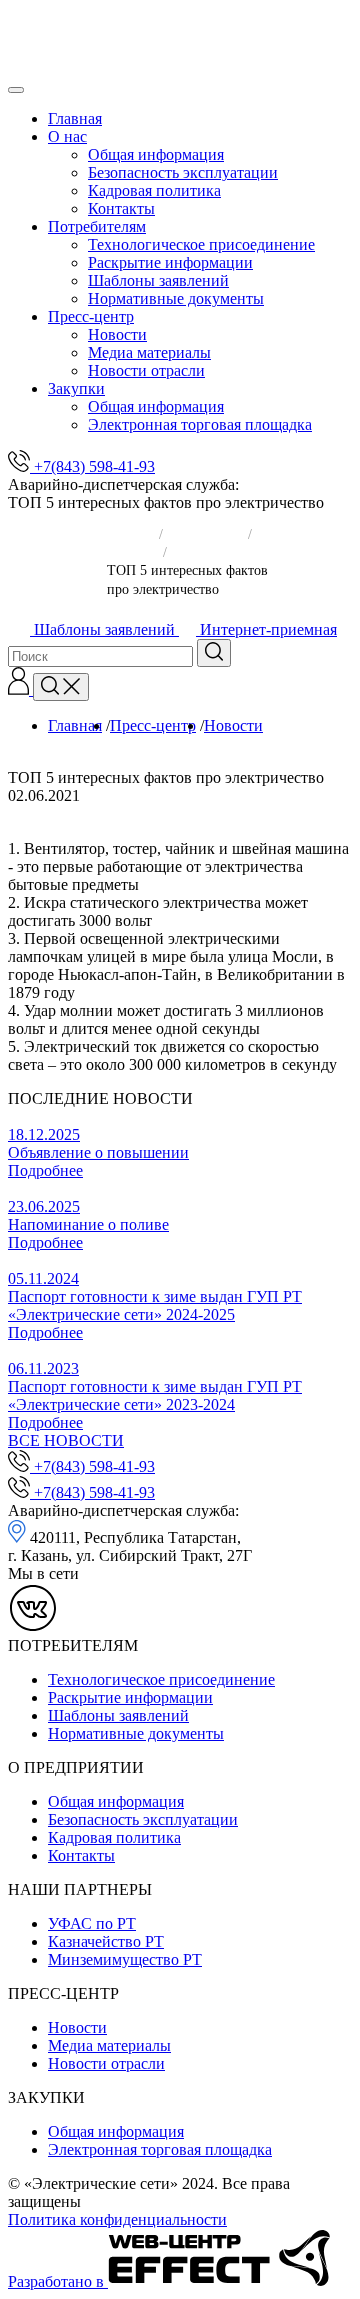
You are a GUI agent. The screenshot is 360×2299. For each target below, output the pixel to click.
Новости (117, 334)
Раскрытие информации (170, 262)
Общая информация (156, 154)
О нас (67, 136)
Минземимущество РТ (125, 1959)
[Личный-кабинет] (20, 689)
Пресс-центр (91, 316)
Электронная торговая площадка (200, 424)
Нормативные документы (176, 298)
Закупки (76, 388)
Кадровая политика (154, 190)
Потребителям (97, 226)
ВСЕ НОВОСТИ (66, 1440)
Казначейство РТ (106, 1941)
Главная (75, 118)
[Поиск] (61, 687)
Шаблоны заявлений (158, 280)
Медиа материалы (149, 352)
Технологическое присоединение (201, 244)
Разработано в (58, 2281)
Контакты (121, 208)
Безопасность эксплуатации (183, 172)
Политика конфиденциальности (117, 2219)
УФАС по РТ (92, 1923)
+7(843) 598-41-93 (92, 466)
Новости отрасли (146, 370)
